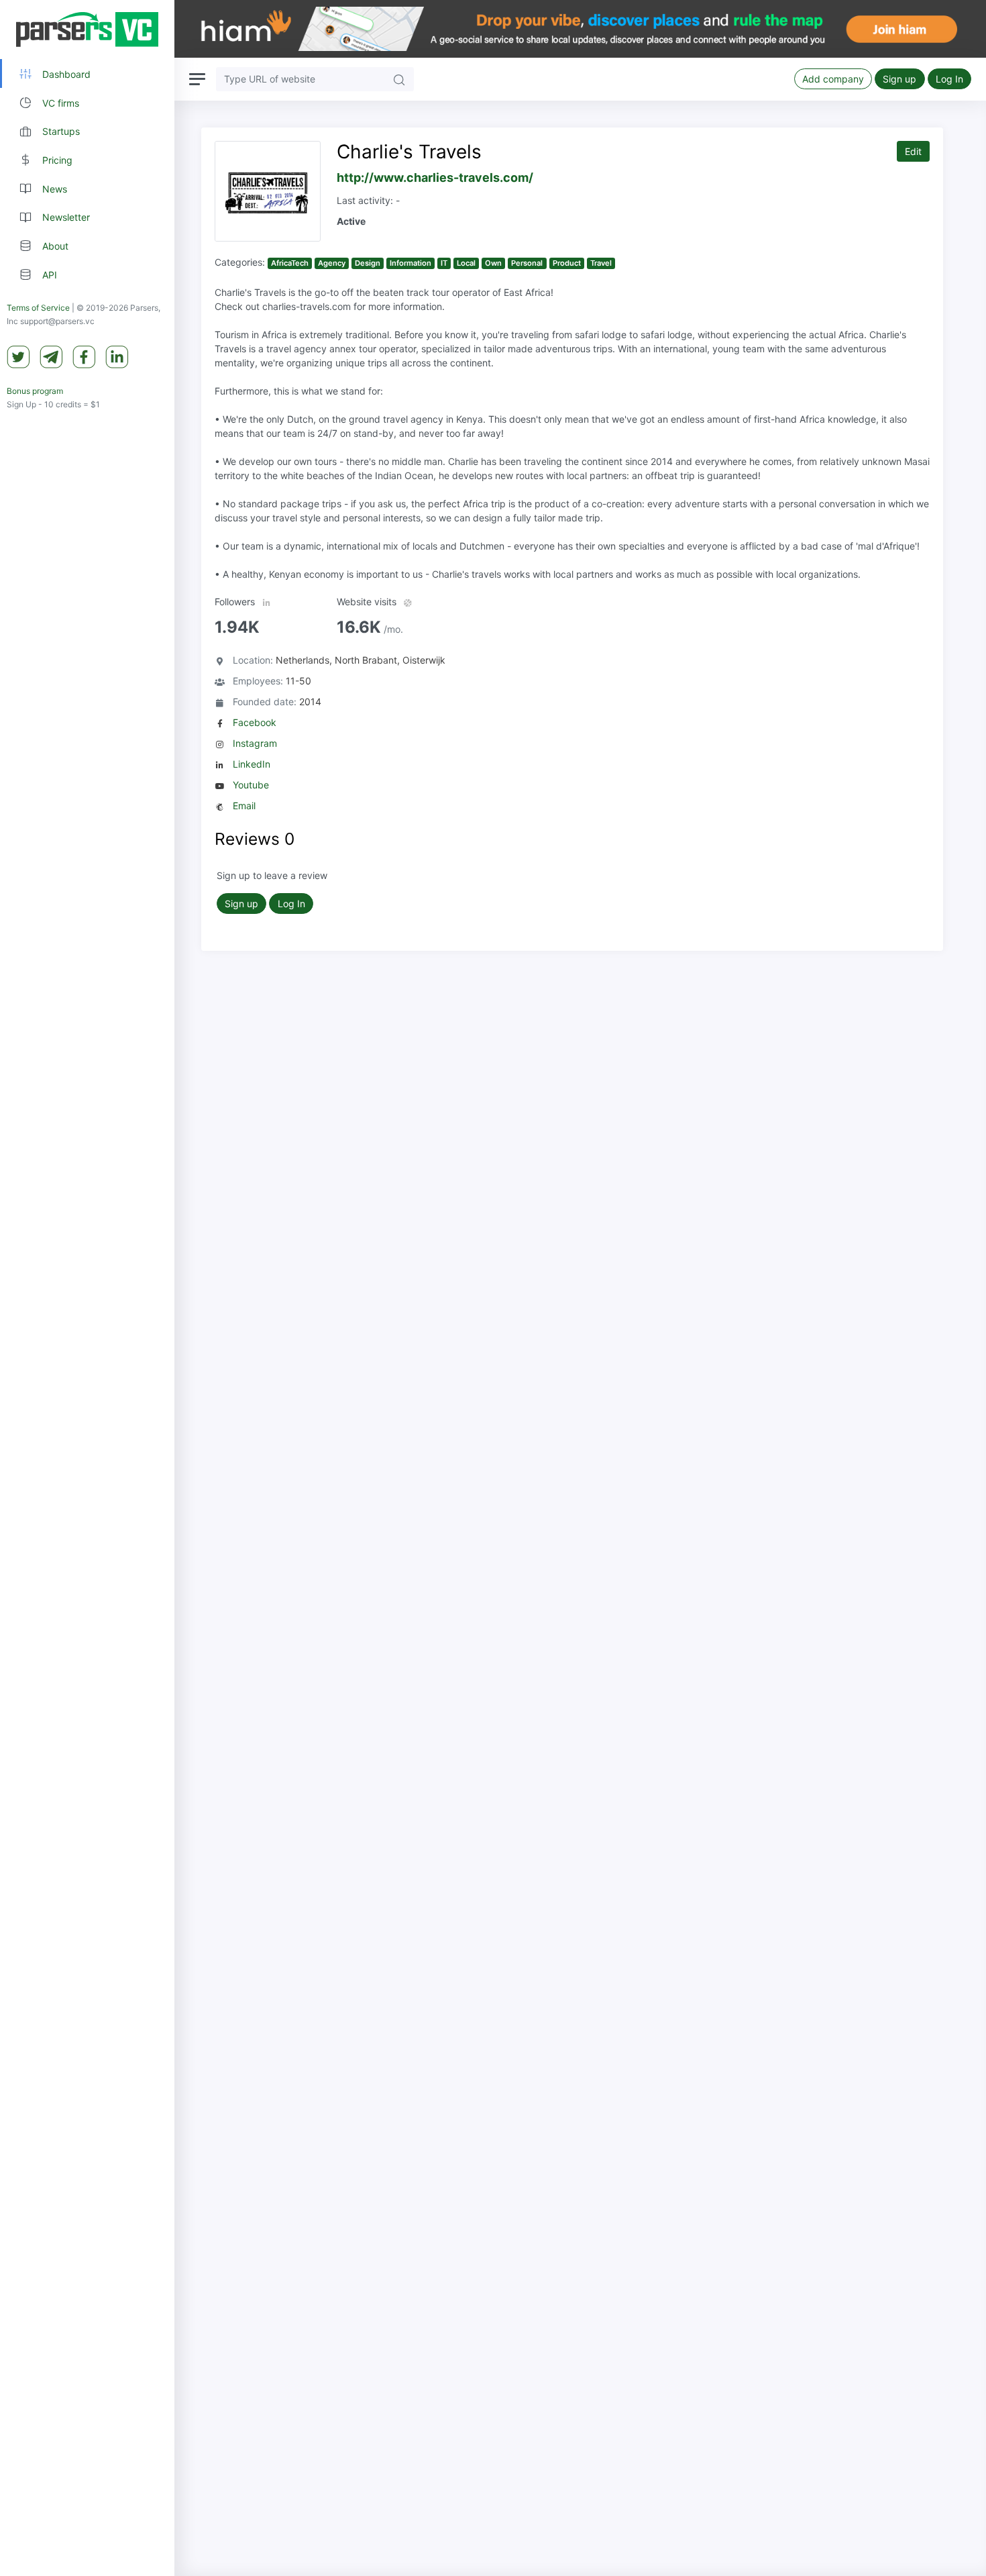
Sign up (899, 79)
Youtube (251, 785)
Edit (913, 151)
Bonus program (35, 392)
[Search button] (399, 79)
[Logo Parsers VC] (87, 30)
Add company (833, 79)
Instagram (255, 743)
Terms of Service (38, 308)
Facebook (255, 722)
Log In (949, 79)
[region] (87, 1288)
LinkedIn (252, 764)
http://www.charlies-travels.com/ (435, 177)
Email (244, 806)
